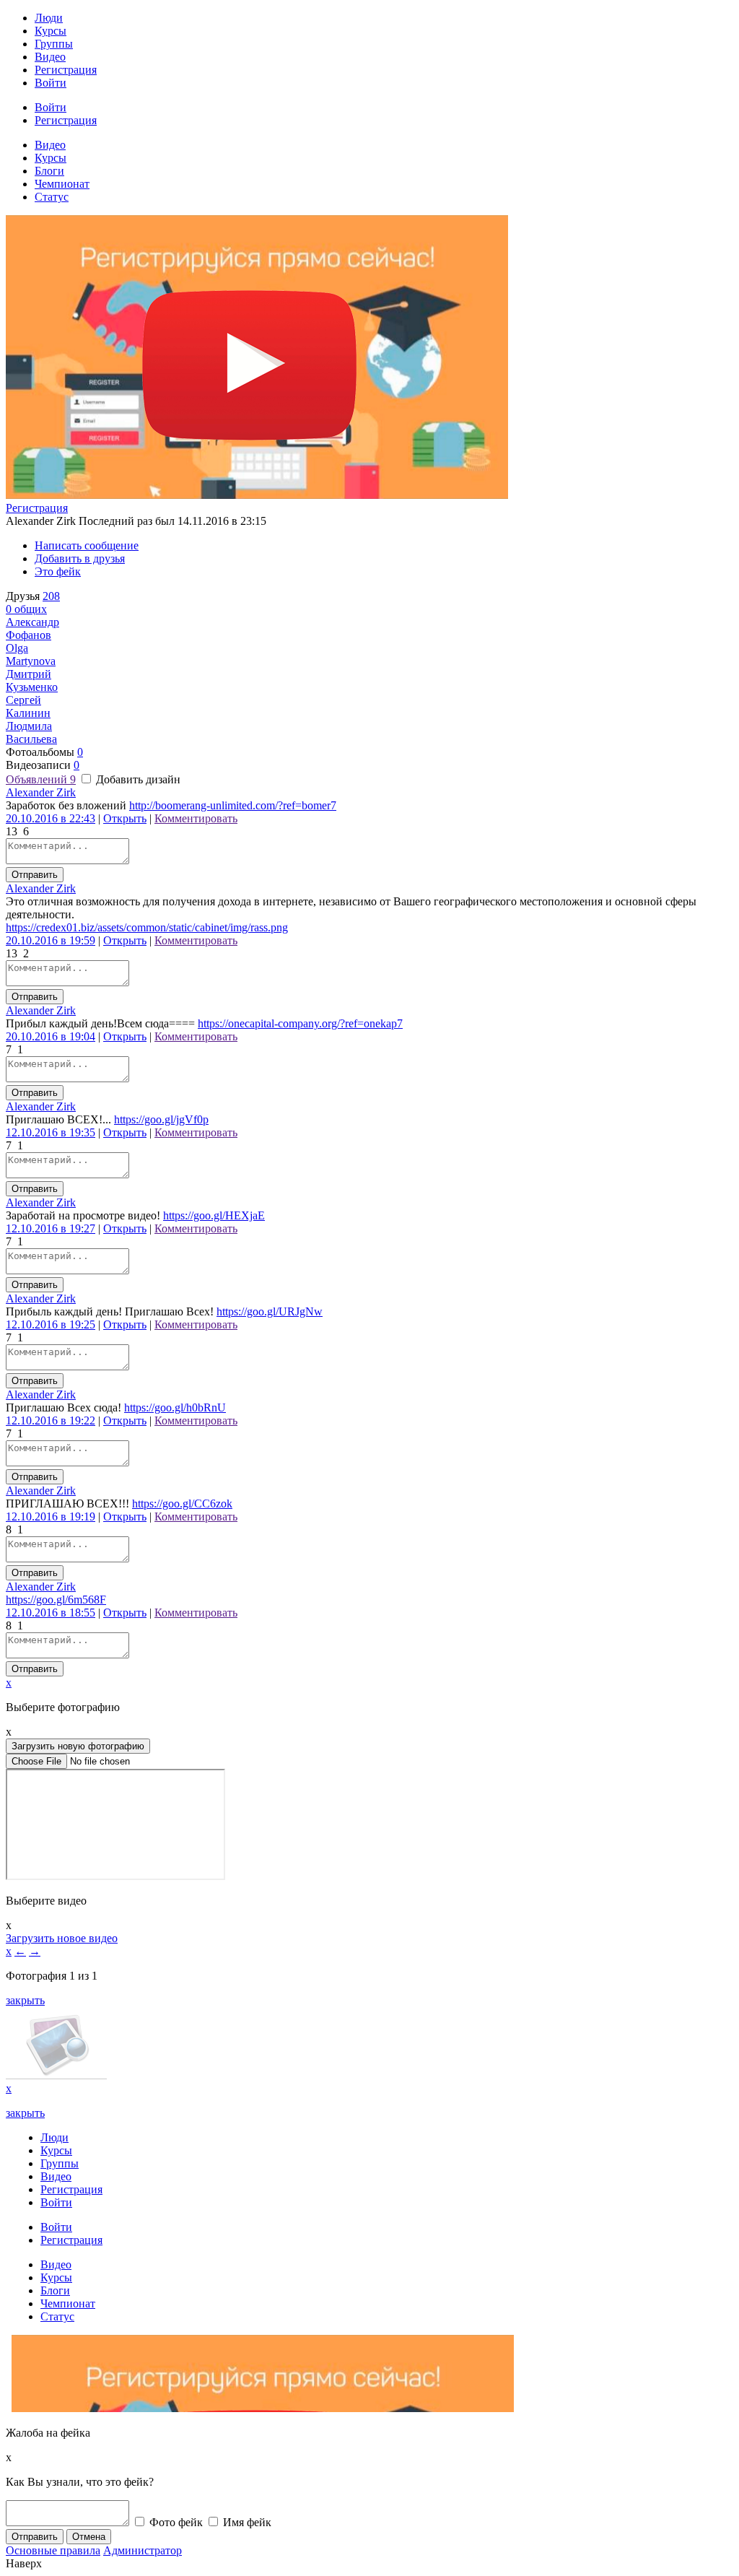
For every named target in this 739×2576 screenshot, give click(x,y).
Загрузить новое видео (62, 1938)
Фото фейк (175, 2522)
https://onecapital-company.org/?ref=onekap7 (300, 1023)
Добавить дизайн (137, 779)
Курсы (51, 31)
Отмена (89, 2537)
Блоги (49, 171)
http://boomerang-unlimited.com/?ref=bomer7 (233, 805)
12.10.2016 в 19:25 (51, 1324)
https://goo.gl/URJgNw (270, 1311)
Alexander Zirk (41, 792)
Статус (52, 197)
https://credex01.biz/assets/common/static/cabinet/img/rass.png (147, 927)
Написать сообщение (87, 545)
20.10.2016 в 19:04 (51, 1036)
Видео (50, 57)
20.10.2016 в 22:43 (51, 818)
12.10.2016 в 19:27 (51, 1228)
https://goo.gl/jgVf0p (161, 1119)
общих (26, 609)
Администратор (143, 2550)
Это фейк (58, 571)
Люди (49, 18)
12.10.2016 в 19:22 (51, 1420)
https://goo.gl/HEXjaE (214, 1215)
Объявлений (41, 779)
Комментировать (196, 818)
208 (51, 596)
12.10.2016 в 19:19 (51, 1517)
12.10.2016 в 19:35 (51, 1132)
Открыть (125, 818)
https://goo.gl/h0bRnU (175, 1407)
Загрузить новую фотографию (78, 1746)
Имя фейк (246, 2522)
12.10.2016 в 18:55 (51, 1613)
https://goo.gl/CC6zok (182, 1504)
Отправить (35, 875)
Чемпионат (62, 184)
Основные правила (53, 2550)
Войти (51, 83)
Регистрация (66, 70)
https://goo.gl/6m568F (56, 1600)
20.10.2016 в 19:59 (51, 940)
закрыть (25, 2000)
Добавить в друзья (80, 558)
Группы (54, 44)
